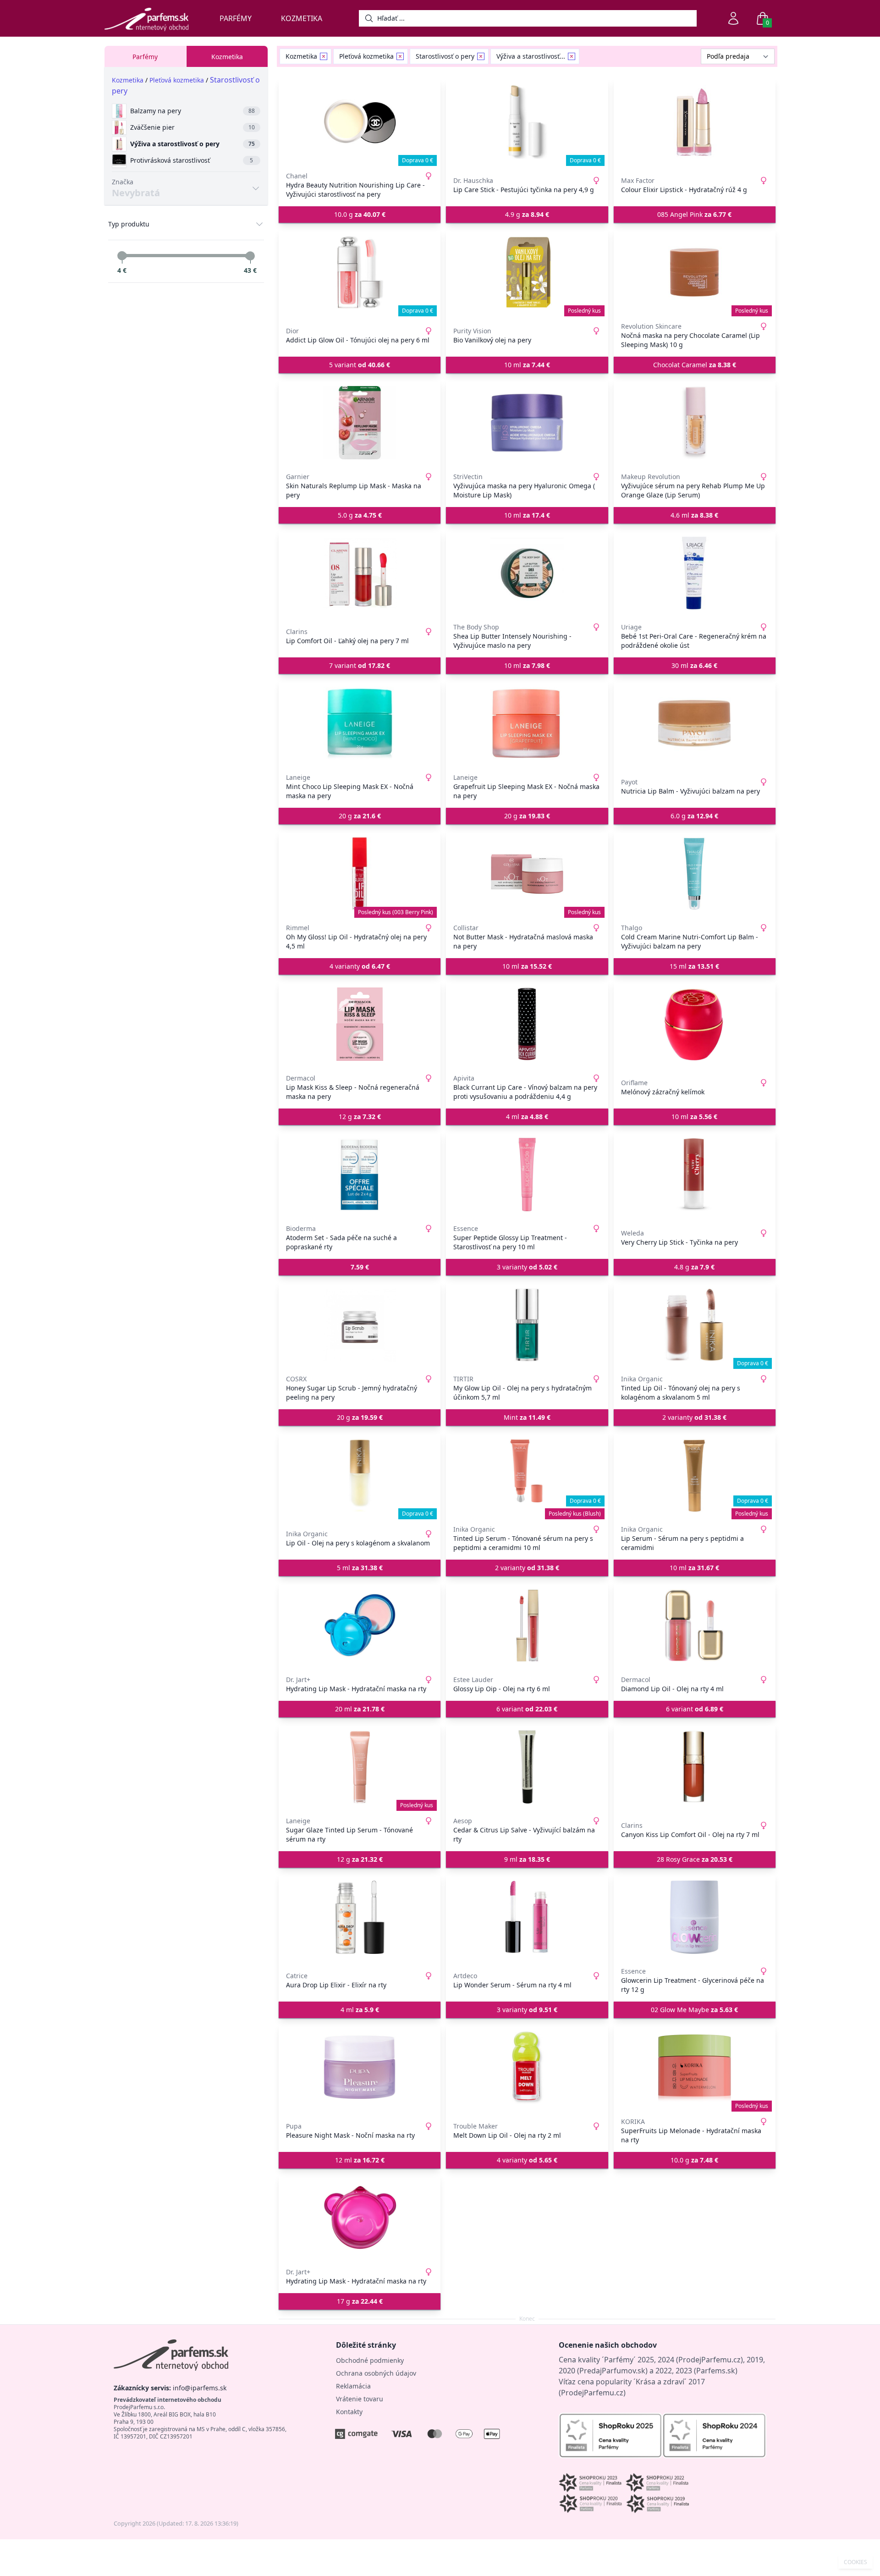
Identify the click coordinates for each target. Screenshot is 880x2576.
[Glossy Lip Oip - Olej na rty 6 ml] (527, 1626)
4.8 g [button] (694, 1267)
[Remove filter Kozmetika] (324, 56)
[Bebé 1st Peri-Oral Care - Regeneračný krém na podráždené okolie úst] (695, 573)
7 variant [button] (360, 665)
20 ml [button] (360, 1709)
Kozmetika (302, 18)
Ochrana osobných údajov (376, 2373)
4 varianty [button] (360, 966)
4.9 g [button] (527, 214)
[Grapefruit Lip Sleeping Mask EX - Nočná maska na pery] (527, 723)
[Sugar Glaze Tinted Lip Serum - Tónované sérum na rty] (360, 1767)
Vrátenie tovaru (360, 2399)
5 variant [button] (360, 365)
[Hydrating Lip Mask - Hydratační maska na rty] (360, 1626)
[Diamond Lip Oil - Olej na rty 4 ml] (695, 1626)
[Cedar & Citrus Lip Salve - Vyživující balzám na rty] (527, 1767)
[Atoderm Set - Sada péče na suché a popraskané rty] (360, 1175)
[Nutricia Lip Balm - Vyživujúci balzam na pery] (695, 723)
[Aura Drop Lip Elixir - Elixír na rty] (360, 1917)
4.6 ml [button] (694, 515)
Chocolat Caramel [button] (695, 365)
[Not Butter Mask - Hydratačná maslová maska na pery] (527, 874)
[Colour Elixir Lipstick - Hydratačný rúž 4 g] (695, 122)
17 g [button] (360, 2301)
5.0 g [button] (360, 515)
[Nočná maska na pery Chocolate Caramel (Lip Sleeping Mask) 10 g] (695, 272)
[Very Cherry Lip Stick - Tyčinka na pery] (695, 1175)
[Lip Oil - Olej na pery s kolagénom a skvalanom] (360, 1475)
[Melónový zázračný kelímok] (695, 1024)
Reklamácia (353, 2386)
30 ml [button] (694, 665)
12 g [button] (360, 1117)
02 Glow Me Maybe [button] (694, 2010)
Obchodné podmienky (370, 2360)
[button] (360, 1267)
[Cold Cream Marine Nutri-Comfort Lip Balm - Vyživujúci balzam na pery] (695, 874)
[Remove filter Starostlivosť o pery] (481, 56)
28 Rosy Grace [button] (695, 1859)
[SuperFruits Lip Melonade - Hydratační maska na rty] (695, 2068)
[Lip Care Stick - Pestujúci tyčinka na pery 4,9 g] (527, 122)
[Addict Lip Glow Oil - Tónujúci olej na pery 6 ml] (360, 272)
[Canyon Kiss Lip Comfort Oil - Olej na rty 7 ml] (695, 1767)
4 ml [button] (527, 1117)
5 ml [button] (360, 1568)
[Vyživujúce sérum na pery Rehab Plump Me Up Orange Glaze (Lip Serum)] (695, 423)
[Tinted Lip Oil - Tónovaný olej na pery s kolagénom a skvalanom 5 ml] (695, 1325)
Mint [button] (527, 1417)
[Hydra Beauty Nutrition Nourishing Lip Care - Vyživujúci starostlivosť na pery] (360, 122)
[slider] (122, 256)
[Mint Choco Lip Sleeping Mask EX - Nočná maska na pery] (360, 723)
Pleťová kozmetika (177, 80)
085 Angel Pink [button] (694, 214)
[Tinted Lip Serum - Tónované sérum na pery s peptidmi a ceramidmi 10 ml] (527, 1475)
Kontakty (349, 2412)
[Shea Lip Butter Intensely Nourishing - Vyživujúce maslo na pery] (527, 573)
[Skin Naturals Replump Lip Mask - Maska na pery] (360, 423)
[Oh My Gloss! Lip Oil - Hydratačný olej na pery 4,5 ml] (360, 874)
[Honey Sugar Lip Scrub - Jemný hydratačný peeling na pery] (360, 1325)
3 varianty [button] (527, 1267)
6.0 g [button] (694, 816)
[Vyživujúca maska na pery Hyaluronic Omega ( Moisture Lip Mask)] (527, 423)
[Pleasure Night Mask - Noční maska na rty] (360, 2068)
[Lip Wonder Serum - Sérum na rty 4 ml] (527, 1917)
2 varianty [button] (694, 1417)
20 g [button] (360, 816)
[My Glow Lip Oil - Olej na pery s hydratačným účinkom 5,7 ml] (527, 1325)
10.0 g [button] (360, 214)
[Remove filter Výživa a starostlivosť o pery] (572, 56)
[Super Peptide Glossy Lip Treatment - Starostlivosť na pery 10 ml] (527, 1175)
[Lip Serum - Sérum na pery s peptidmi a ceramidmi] (695, 1475)
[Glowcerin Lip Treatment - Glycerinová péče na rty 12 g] (695, 1917)
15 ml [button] (694, 966)
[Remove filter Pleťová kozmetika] (400, 56)
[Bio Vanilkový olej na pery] (527, 272)
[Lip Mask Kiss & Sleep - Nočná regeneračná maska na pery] (360, 1024)
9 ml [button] (527, 1859)
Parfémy (236, 18)
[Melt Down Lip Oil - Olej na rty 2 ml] (527, 2068)
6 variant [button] (527, 1709)
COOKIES (855, 2562)
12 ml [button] (360, 2160)
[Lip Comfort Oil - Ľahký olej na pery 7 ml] (360, 573)
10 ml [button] (527, 365)
